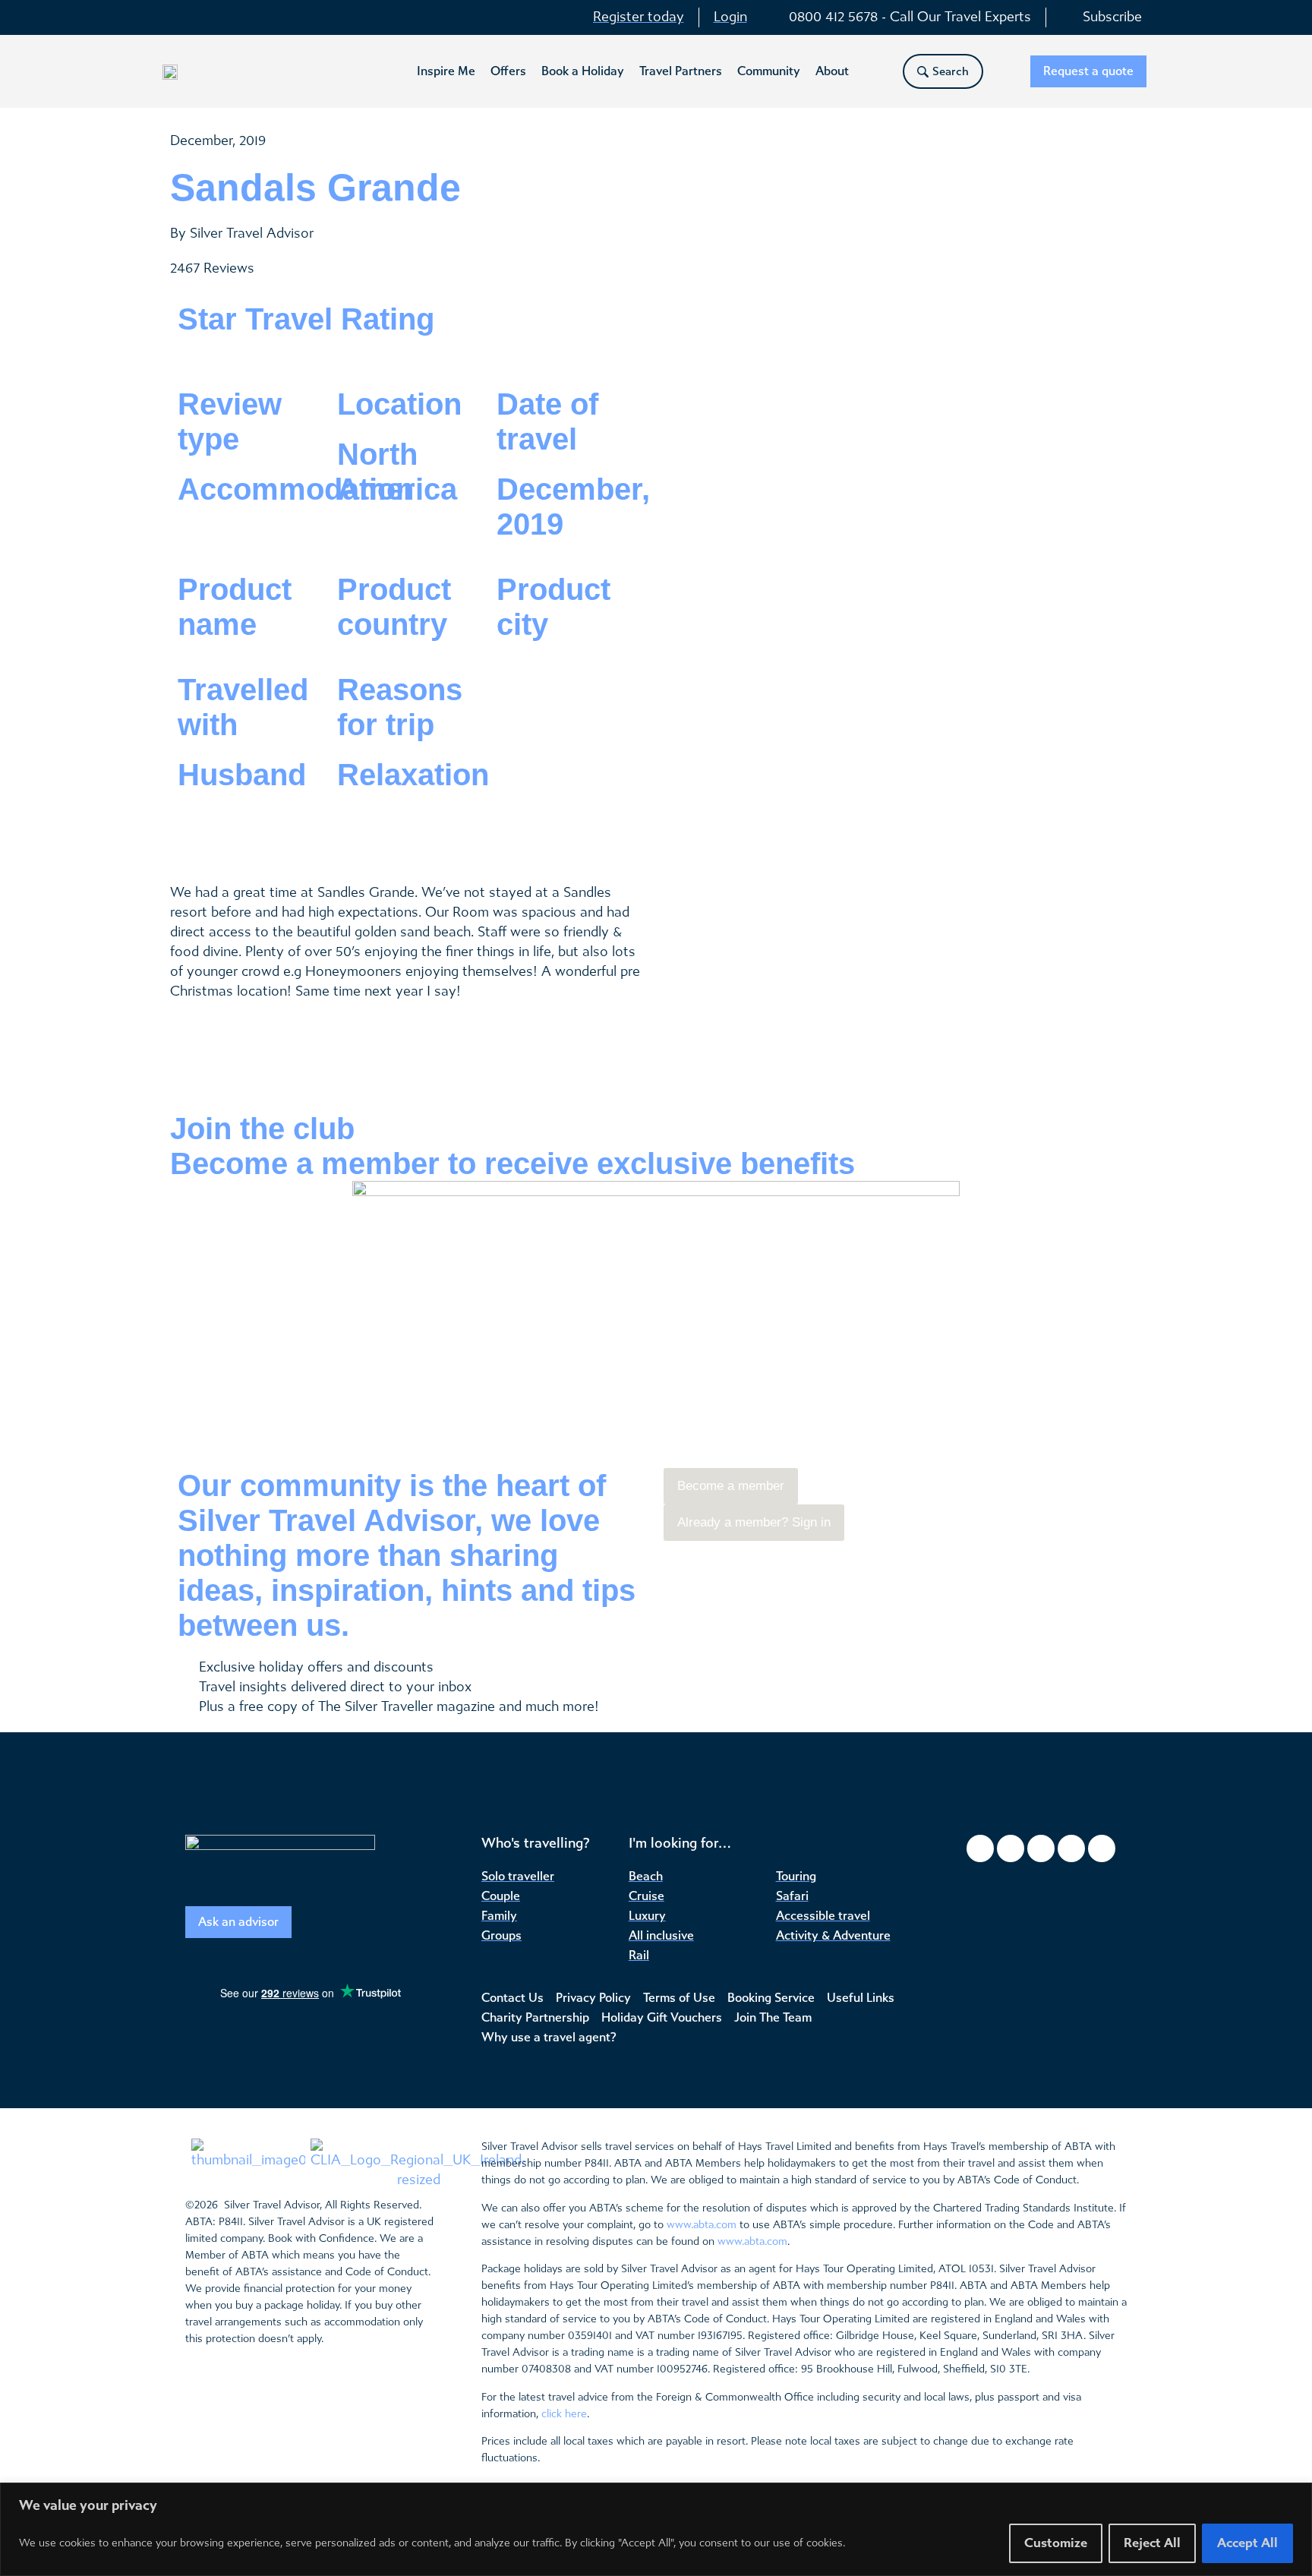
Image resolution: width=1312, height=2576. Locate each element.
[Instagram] (1011, 1848)
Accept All (1247, 2543)
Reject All (1152, 2543)
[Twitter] (1041, 1848)
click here (564, 2414)
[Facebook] (980, 1848)
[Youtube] (1071, 1848)
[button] (446, 71)
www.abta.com (702, 2225)
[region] (656, 2529)
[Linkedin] (1102, 1848)
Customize (1056, 2543)
